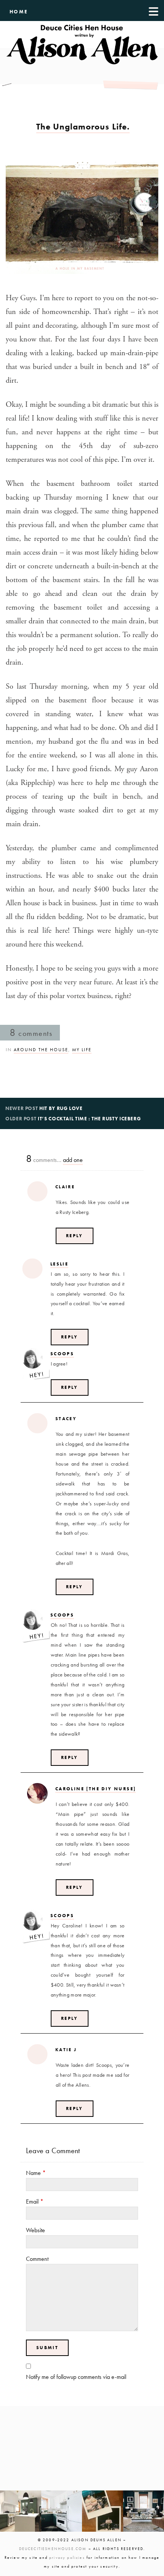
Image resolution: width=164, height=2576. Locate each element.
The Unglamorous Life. (83, 127)
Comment (37, 2259)
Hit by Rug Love (61, 1108)
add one (73, 1160)
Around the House (41, 1050)
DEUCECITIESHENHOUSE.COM (53, 2549)
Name (36, 2173)
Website (35, 2230)
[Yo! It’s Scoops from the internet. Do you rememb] (21, 2511)
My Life (82, 1050)
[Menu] (154, 11)
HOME (19, 12)
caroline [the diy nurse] (96, 1789)
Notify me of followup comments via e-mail (76, 2377)
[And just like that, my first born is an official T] (103, 2511)
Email (35, 2201)
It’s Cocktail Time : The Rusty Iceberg (89, 1119)
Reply (75, 1236)
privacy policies (67, 2557)
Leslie (59, 1264)
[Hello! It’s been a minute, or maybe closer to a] (62, 2511)
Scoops (62, 1354)
